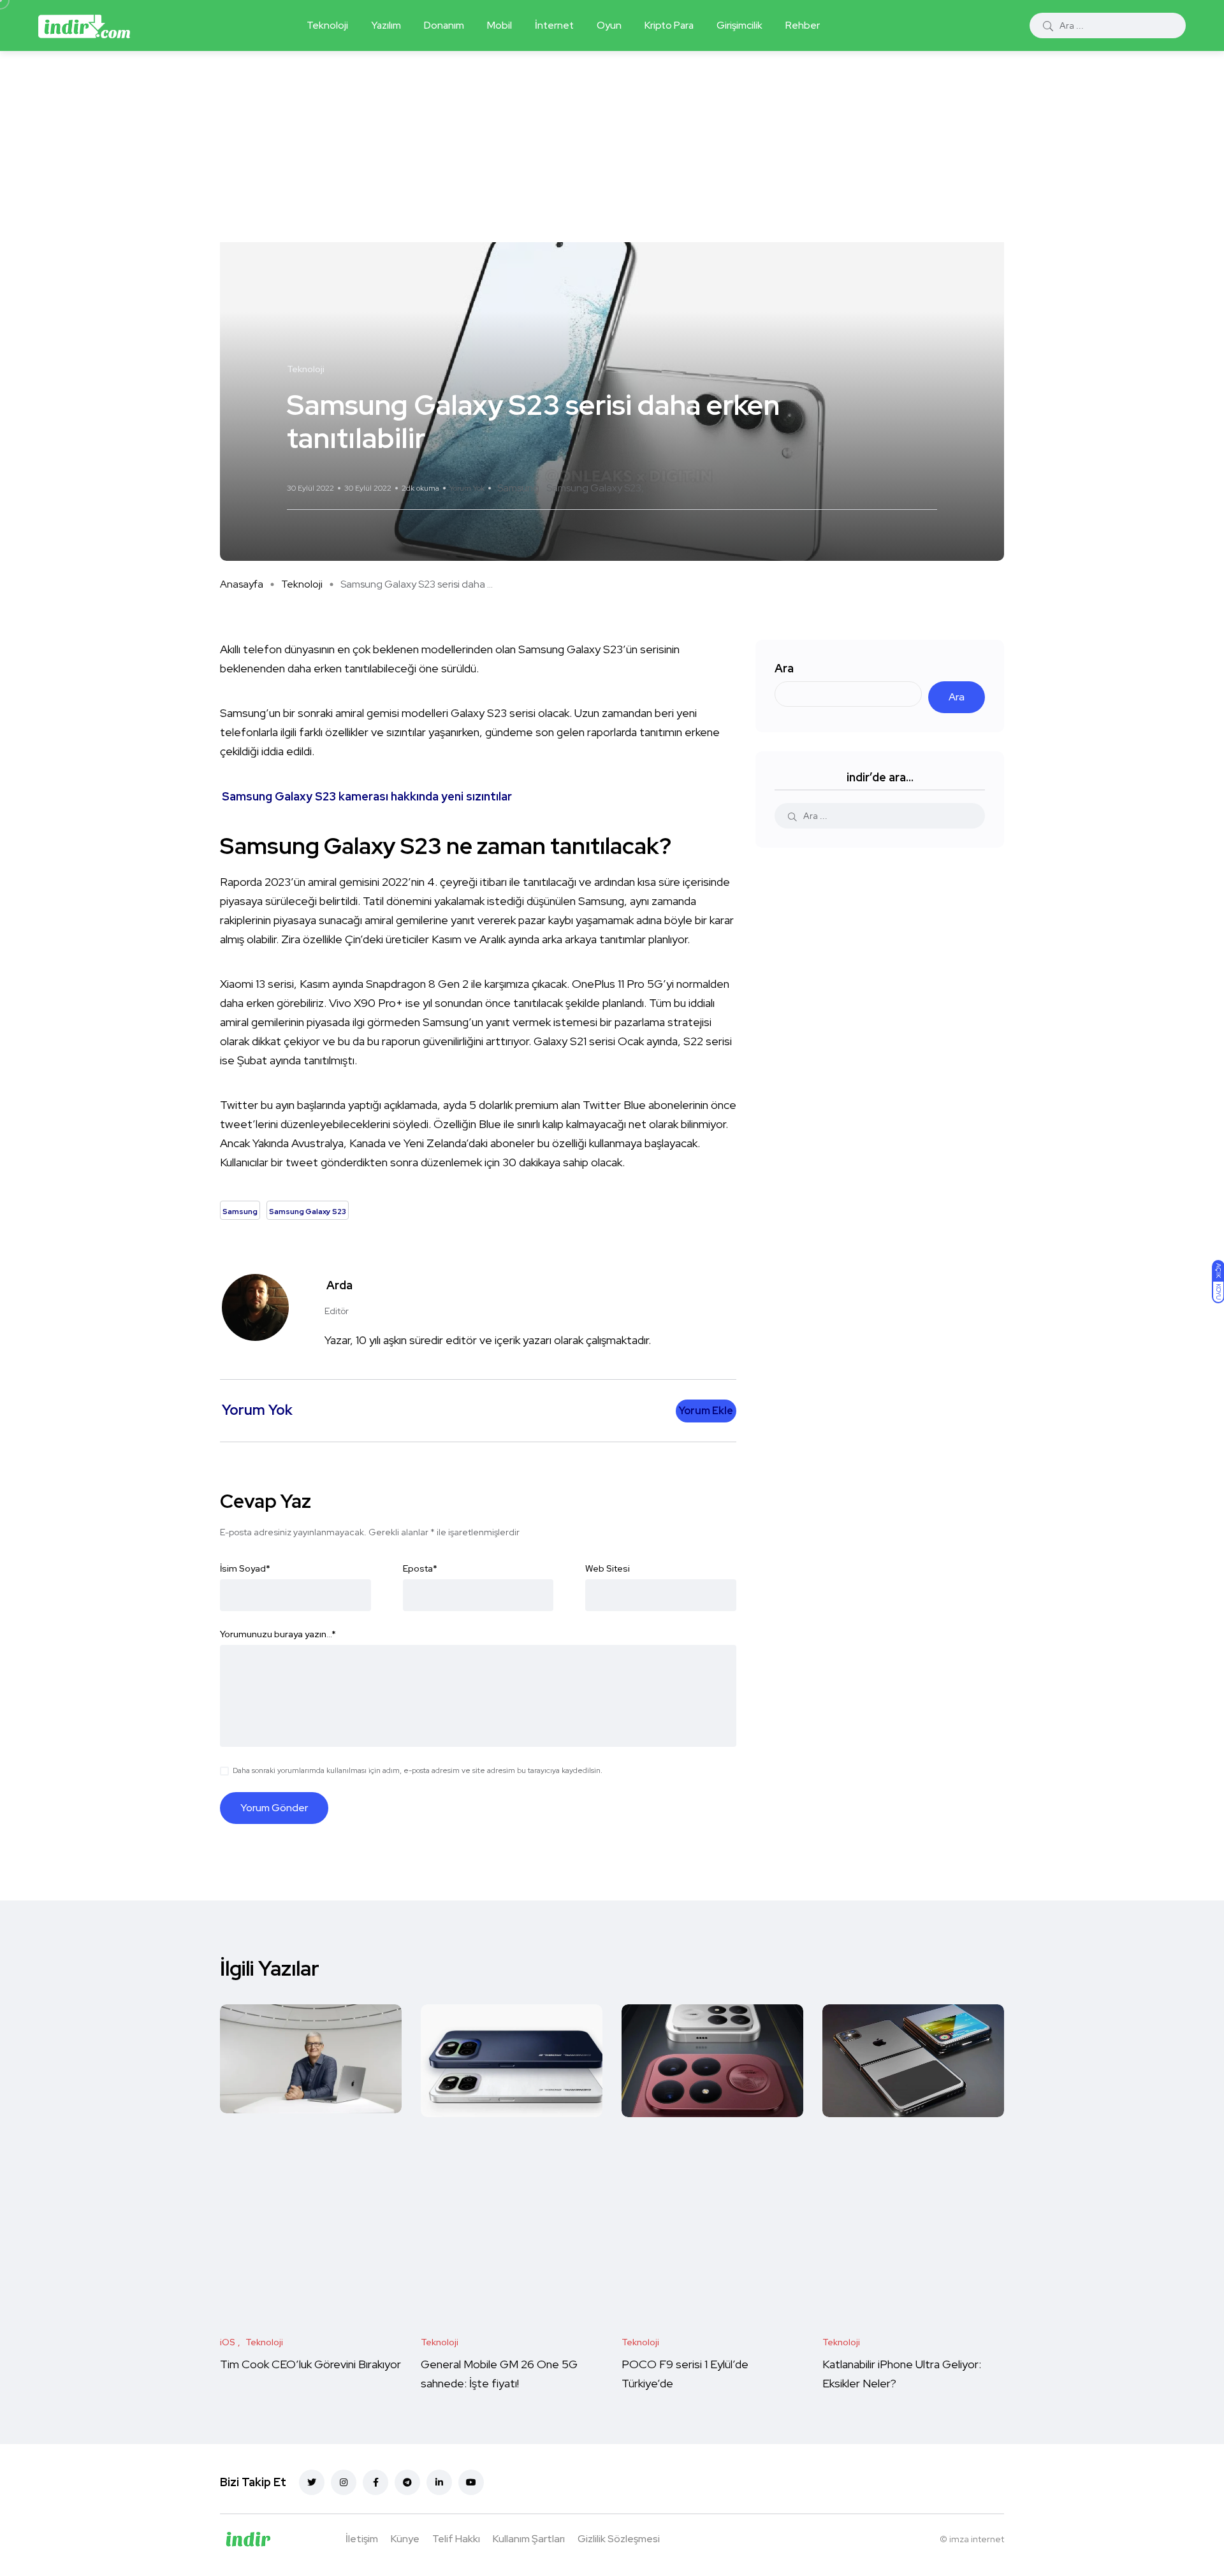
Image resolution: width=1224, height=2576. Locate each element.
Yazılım (386, 25)
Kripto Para (669, 25)
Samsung (518, 488)
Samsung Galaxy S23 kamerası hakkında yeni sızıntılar (367, 796)
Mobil (499, 25)
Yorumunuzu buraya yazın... (278, 1634)
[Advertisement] (612, 147)
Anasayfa (242, 584)
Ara (784, 668)
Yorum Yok (467, 488)
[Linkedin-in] (439, 2482)
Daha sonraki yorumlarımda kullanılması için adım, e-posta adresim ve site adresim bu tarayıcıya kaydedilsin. (418, 1770)
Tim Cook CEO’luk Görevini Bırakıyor (310, 2364)
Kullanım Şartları (529, 2539)
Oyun (609, 25)
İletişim (362, 2539)
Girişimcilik (739, 25)
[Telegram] (407, 2482)
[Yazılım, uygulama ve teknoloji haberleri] (84, 25)
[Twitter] (312, 2482)
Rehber (803, 25)
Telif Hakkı (456, 2539)
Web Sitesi (608, 1568)
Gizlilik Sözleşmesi (619, 2539)
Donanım (444, 25)
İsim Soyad (245, 1568)
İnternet (554, 25)
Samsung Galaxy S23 (594, 488)
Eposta (420, 1568)
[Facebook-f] (375, 2482)
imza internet (977, 2539)
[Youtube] (471, 2482)
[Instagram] (344, 2482)
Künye (405, 2539)
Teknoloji (327, 25)
